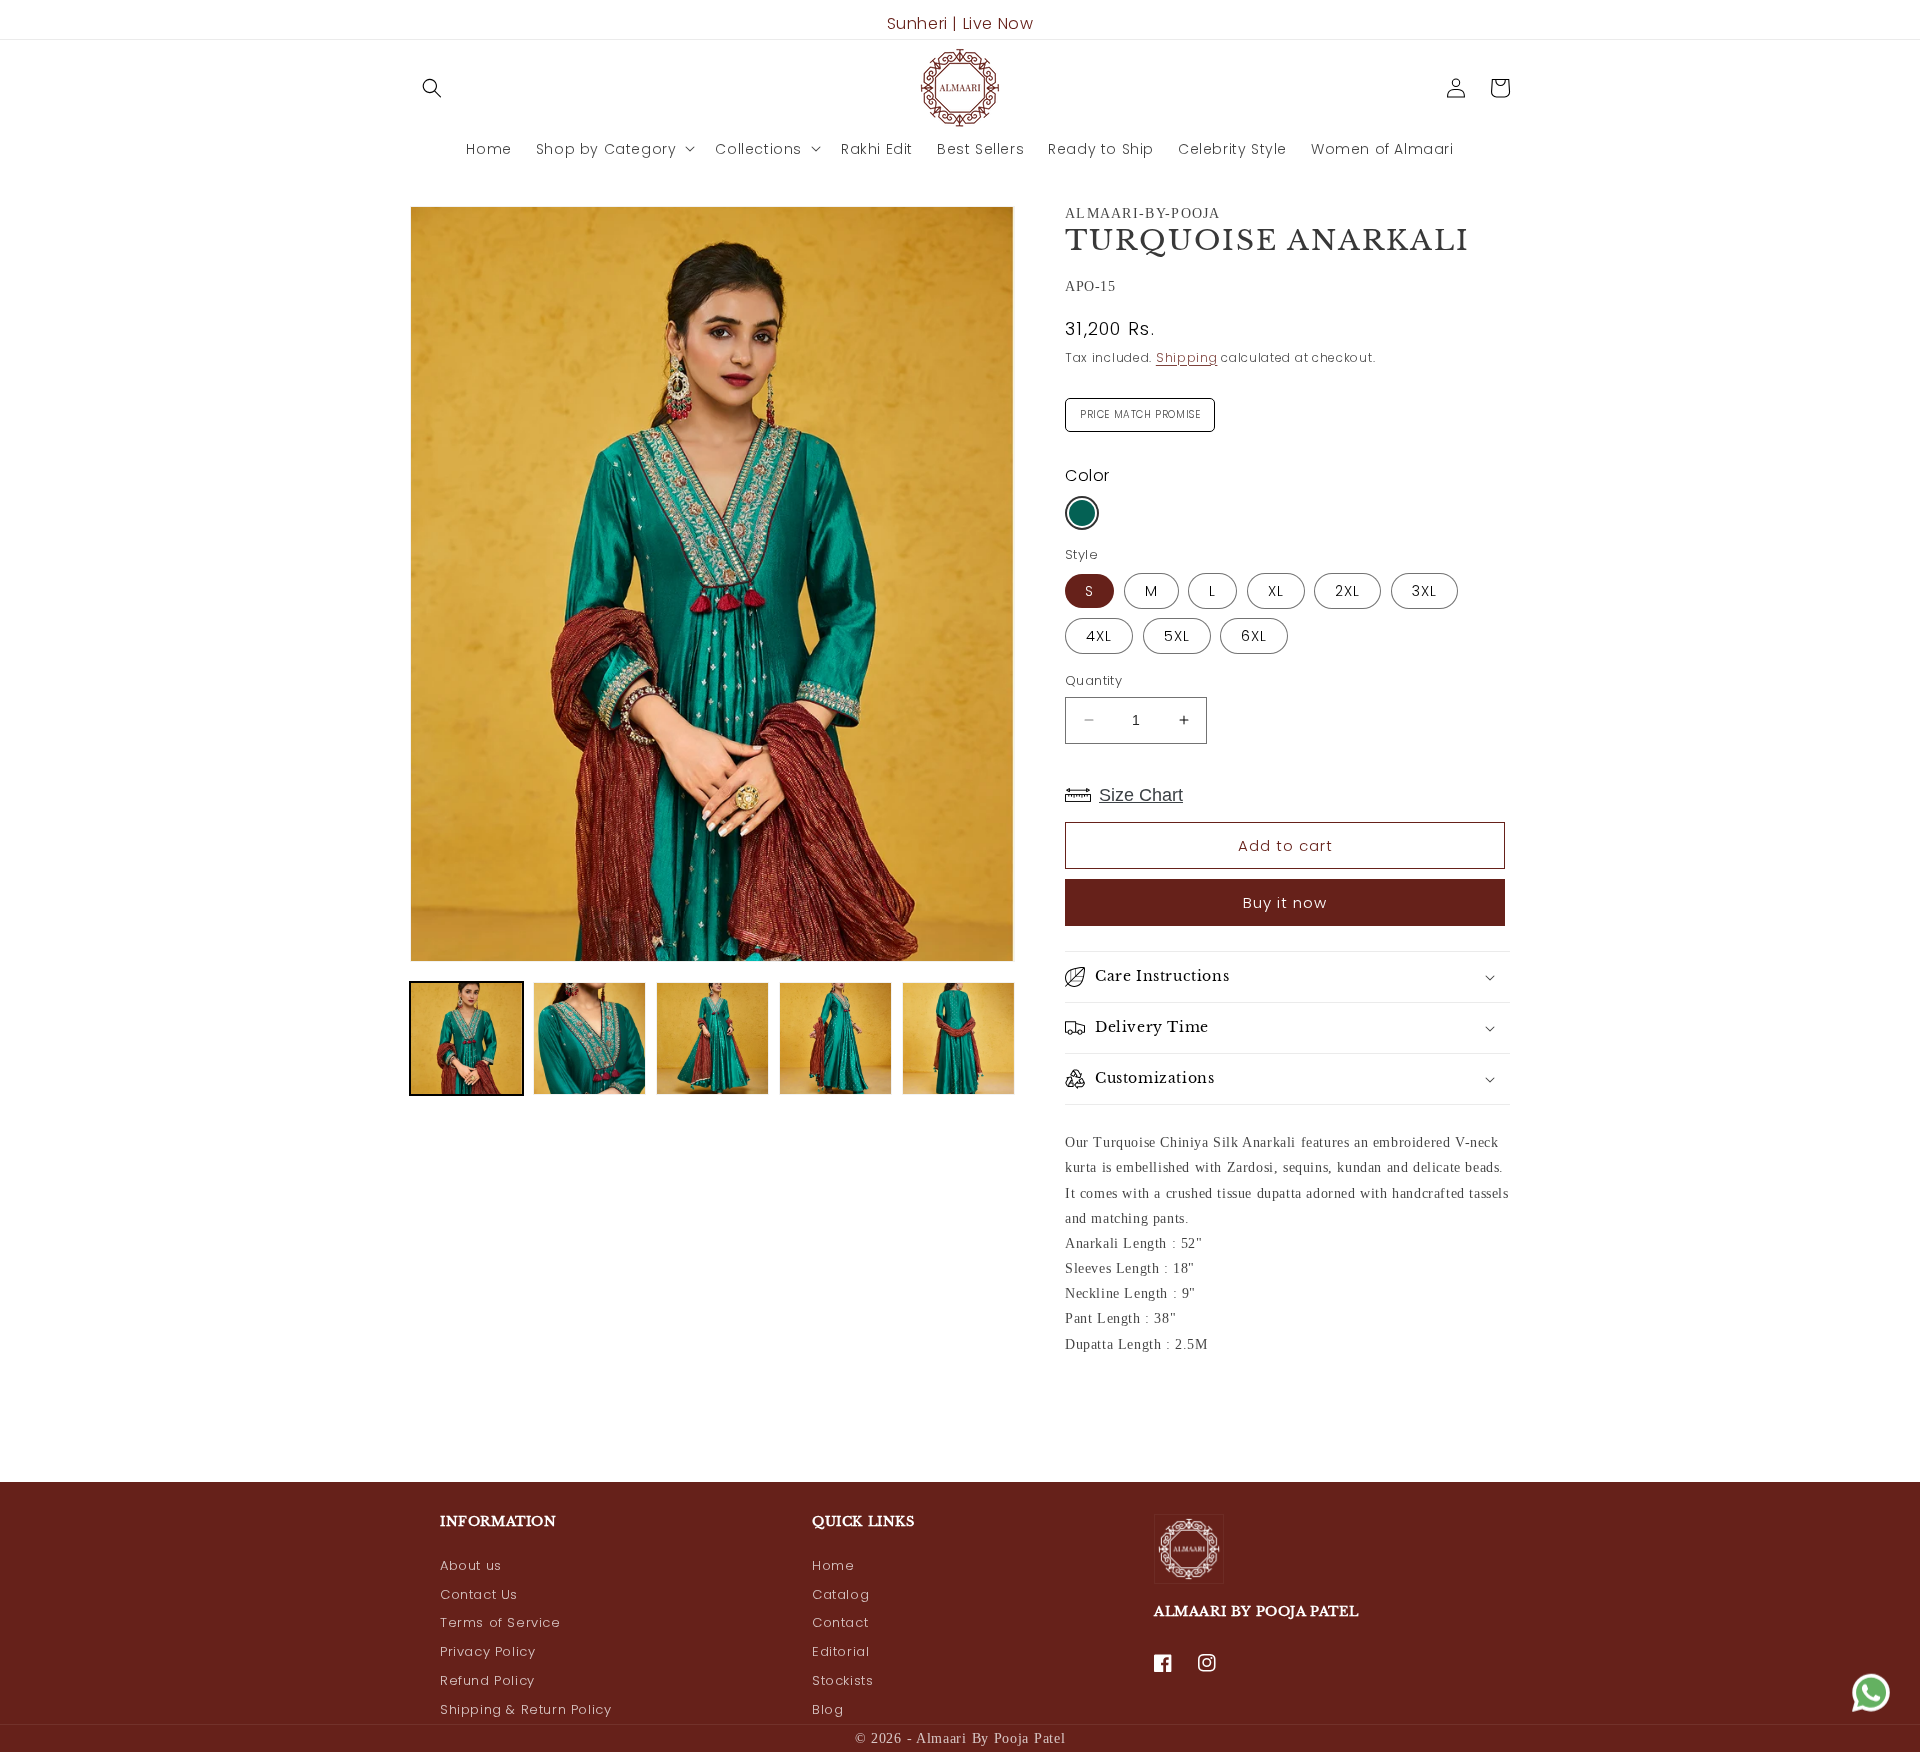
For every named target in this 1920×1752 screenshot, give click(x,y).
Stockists (842, 1680)
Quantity (1093, 680)
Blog (827, 1709)
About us (471, 1565)
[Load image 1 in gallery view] (466, 1038)
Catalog (840, 1594)
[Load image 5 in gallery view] (958, 1038)
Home (833, 1565)
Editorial (840, 1651)
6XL (1254, 636)
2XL (1347, 591)
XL (1276, 591)
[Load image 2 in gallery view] (589, 1038)
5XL (1177, 636)
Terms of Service (500, 1622)
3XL (1424, 591)
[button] (432, 88)
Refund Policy (487, 1680)
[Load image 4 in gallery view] (835, 1038)
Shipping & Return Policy (525, 1709)
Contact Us (479, 1594)
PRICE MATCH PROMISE (1140, 410)
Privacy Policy (487, 1651)
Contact (840, 1622)
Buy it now (1285, 902)
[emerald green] (1082, 513)
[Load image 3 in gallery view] (712, 1038)
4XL (1099, 636)
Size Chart (1141, 795)
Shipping (1187, 357)
